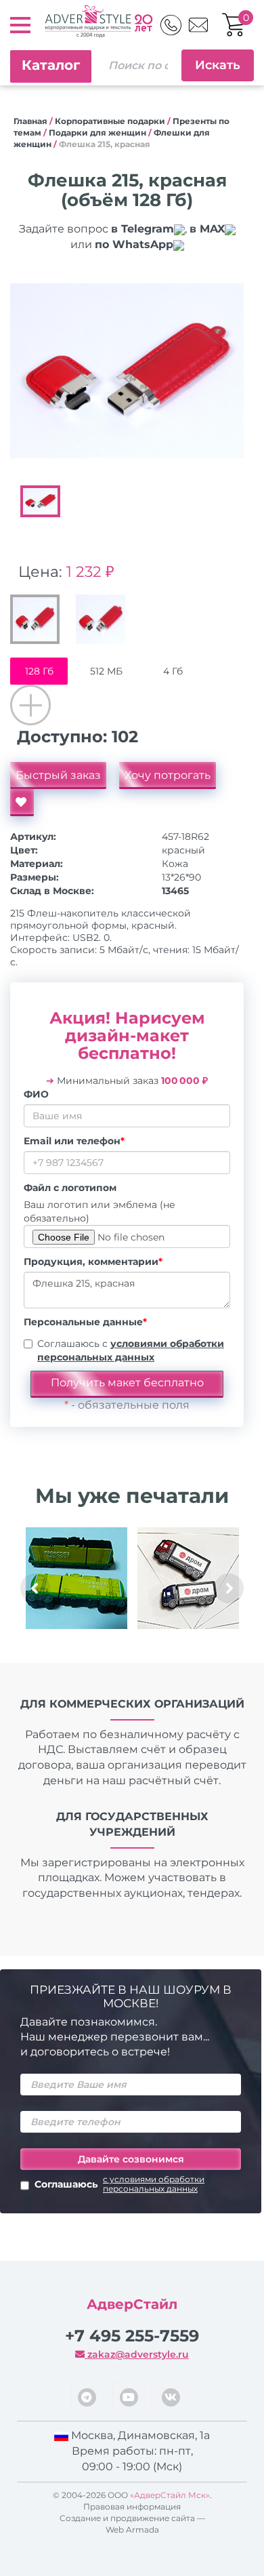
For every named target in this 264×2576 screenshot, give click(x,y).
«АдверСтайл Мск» (170, 2495)
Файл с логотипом (70, 1188)
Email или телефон (74, 1141)
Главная (30, 121)
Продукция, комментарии (93, 1262)
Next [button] (229, 1588)
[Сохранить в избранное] (22, 803)
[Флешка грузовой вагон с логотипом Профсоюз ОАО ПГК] (76, 1578)
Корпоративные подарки (110, 121)
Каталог (51, 65)
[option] (127, 371)
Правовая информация (132, 2507)
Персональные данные (85, 1322)
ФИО (36, 1094)
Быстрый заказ (58, 775)
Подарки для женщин (97, 133)
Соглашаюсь (119, 2184)
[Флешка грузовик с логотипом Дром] (188, 1578)
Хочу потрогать (168, 775)
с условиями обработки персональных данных (154, 2184)
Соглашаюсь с (131, 1350)
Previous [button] (35, 1588)
